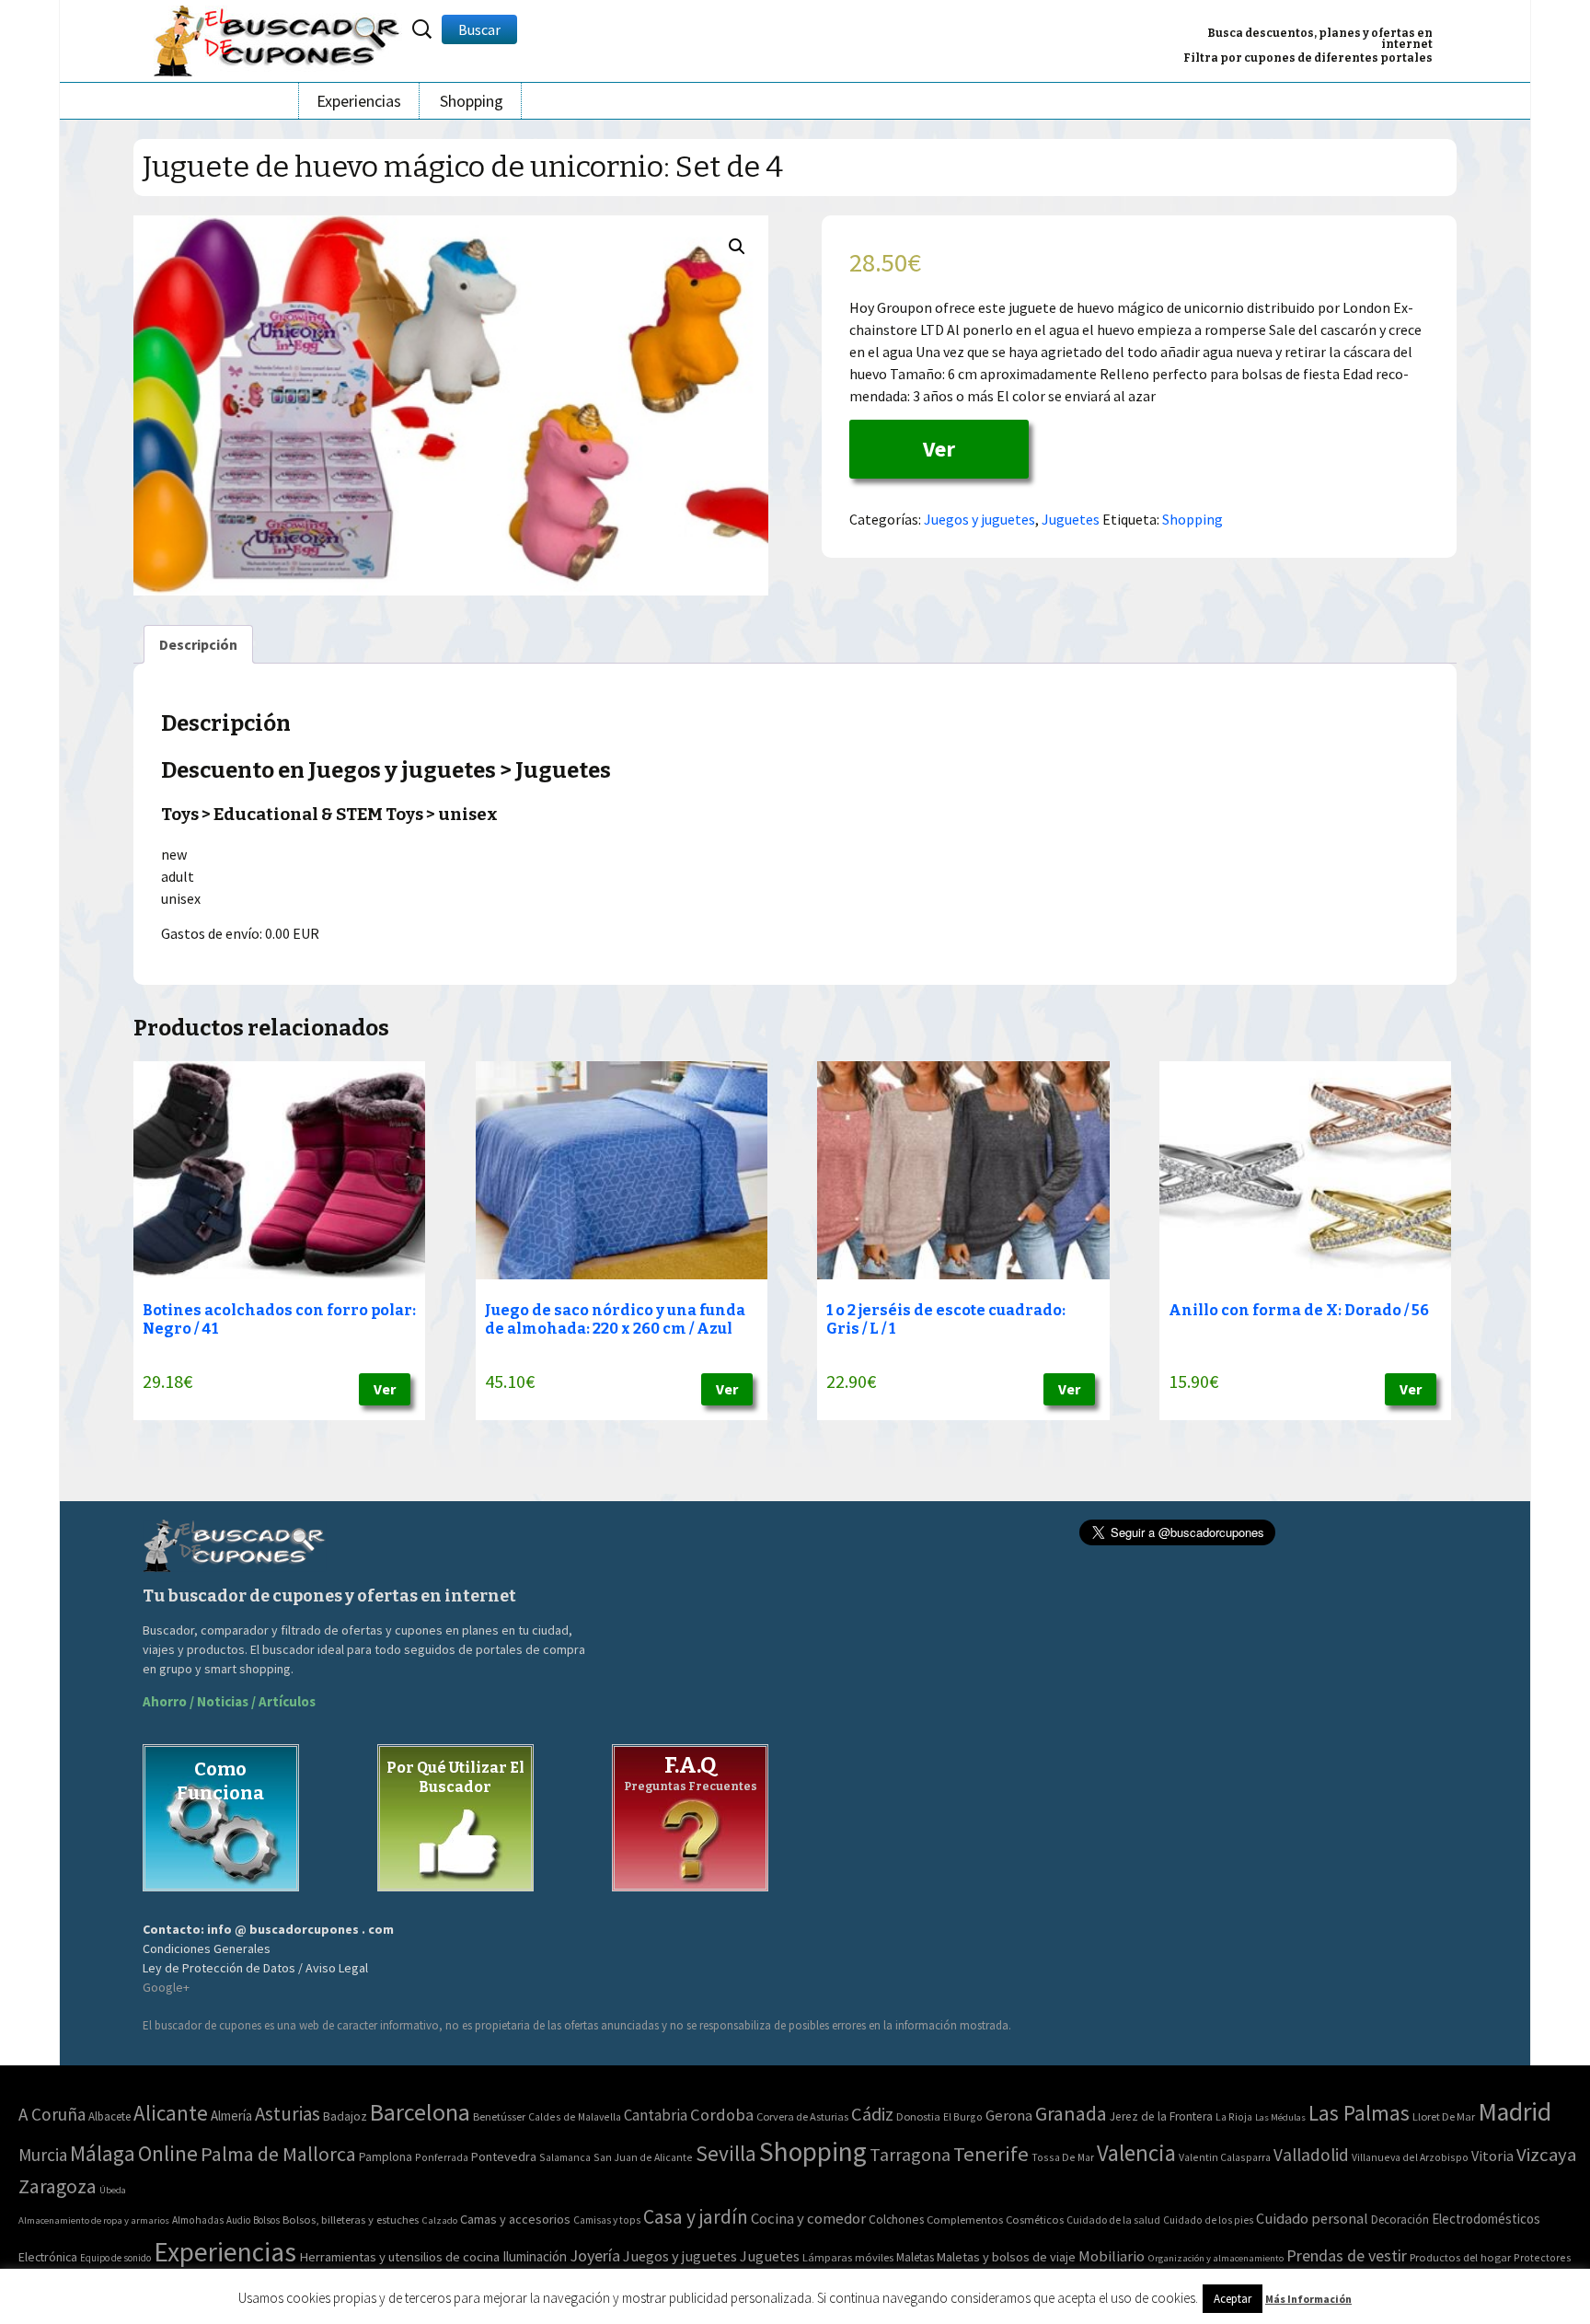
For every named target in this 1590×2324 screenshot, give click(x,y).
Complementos (965, 2219)
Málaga (103, 2153)
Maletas (915, 2257)
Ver (939, 449)
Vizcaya (1546, 2155)
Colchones (896, 2220)
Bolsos (266, 2220)
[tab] (198, 644)
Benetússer (499, 2116)
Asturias (288, 2114)
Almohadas (198, 2220)
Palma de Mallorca (278, 2154)
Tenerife (991, 2154)
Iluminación (535, 2256)
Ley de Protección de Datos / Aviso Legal (255, 1968)
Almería (231, 2116)
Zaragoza (58, 2186)
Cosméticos (1035, 2220)
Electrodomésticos (1486, 2219)
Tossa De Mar (1063, 2157)
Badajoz (345, 2116)
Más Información (1308, 2299)
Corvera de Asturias (802, 2116)
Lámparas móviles (848, 2257)
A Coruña (52, 2114)
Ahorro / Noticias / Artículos (229, 1701)
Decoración (1400, 2220)
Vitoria (1492, 2156)
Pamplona (386, 2157)
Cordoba (722, 2115)
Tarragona (910, 2154)
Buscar (479, 29)
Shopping (472, 101)
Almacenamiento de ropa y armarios (94, 2220)
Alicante (171, 2113)
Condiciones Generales (207, 1948)
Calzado (439, 2220)
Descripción (198, 644)
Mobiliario (1112, 2256)
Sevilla (726, 2153)
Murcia (43, 2155)
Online (168, 2153)
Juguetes (1071, 519)
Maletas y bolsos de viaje (1006, 2257)
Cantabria (656, 2115)
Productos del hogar (1460, 2257)
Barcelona (420, 2112)
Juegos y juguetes (979, 519)
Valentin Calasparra (1225, 2157)
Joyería (595, 2255)
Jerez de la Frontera (1161, 2116)
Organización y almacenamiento (1216, 2258)
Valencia (1136, 2153)
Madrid (1515, 2112)
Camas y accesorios (515, 2219)
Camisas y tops (607, 2220)
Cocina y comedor (808, 2218)
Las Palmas (1359, 2113)
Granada (1071, 2114)
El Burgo (963, 2116)
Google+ (166, 1987)
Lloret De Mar (1444, 2116)
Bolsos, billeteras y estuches (351, 2220)
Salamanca (565, 2157)
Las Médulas (1280, 2117)
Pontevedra (504, 2156)
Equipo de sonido (115, 2258)
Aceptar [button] (1233, 2299)
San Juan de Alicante (643, 2157)
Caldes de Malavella (575, 2116)
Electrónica (48, 2257)
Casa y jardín (696, 2217)
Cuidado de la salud (1113, 2220)
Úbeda (113, 2190)
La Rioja (1234, 2116)
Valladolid (1311, 2155)
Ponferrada (442, 2157)
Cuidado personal (1312, 2219)
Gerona (1009, 2116)
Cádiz (872, 2114)
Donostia (918, 2116)
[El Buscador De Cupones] (278, 38)
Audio (238, 2220)
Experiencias (359, 101)
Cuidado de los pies (1208, 2220)
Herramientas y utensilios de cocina (399, 2256)
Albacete (109, 2116)
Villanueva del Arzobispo (1410, 2157)
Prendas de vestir (1347, 2255)
